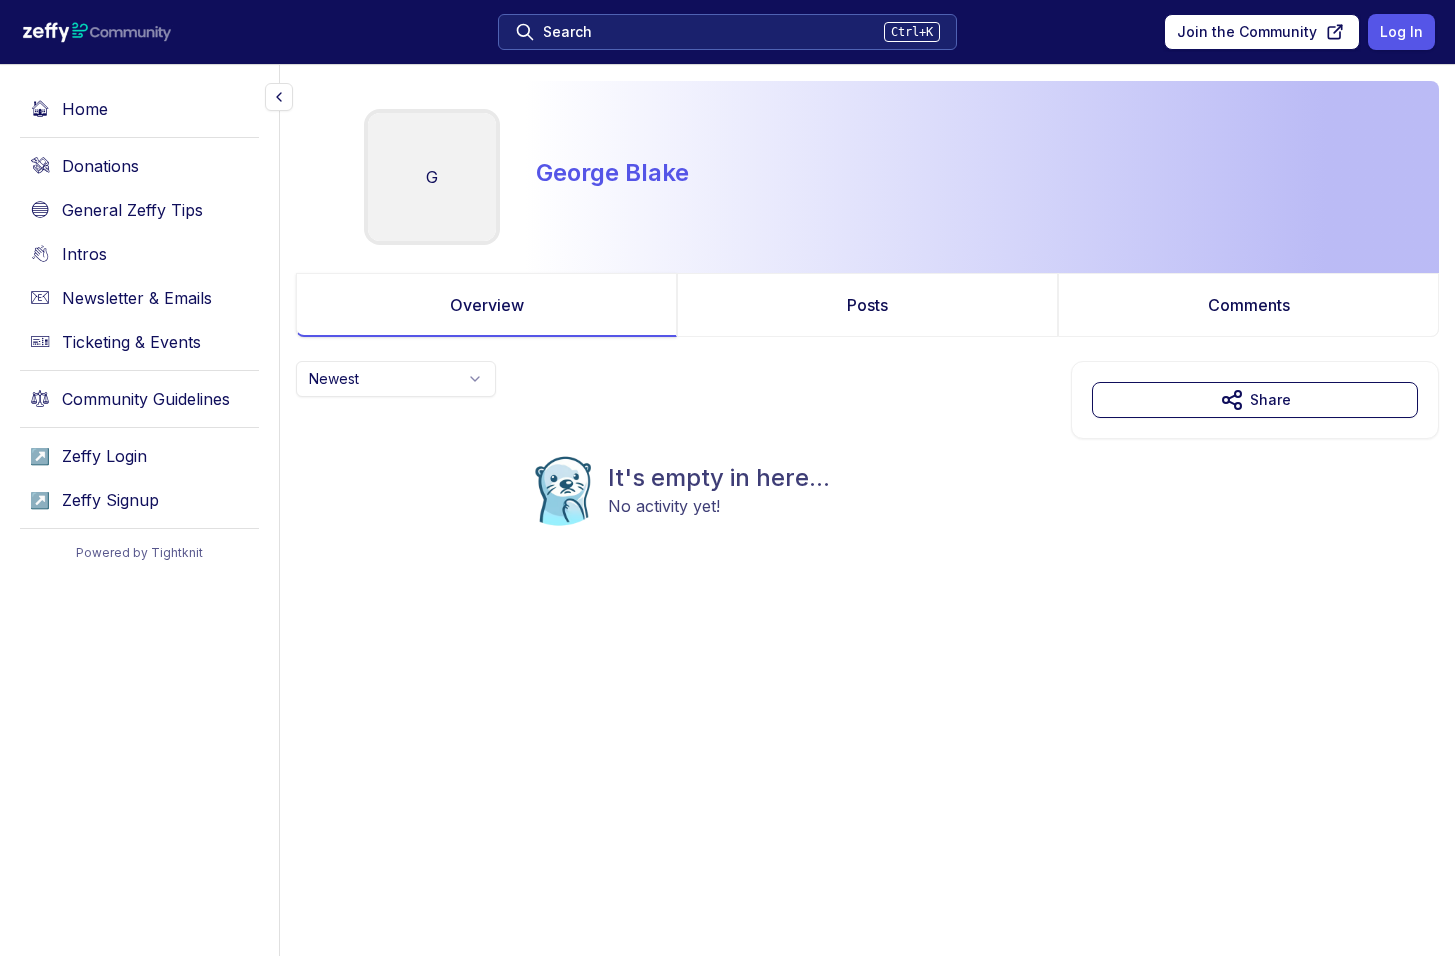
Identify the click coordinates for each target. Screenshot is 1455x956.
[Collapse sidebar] (279, 97)
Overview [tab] (487, 305)
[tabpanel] (867, 484)
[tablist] (867, 305)
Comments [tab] (1249, 305)
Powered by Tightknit (139, 552)
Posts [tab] (867, 305)
